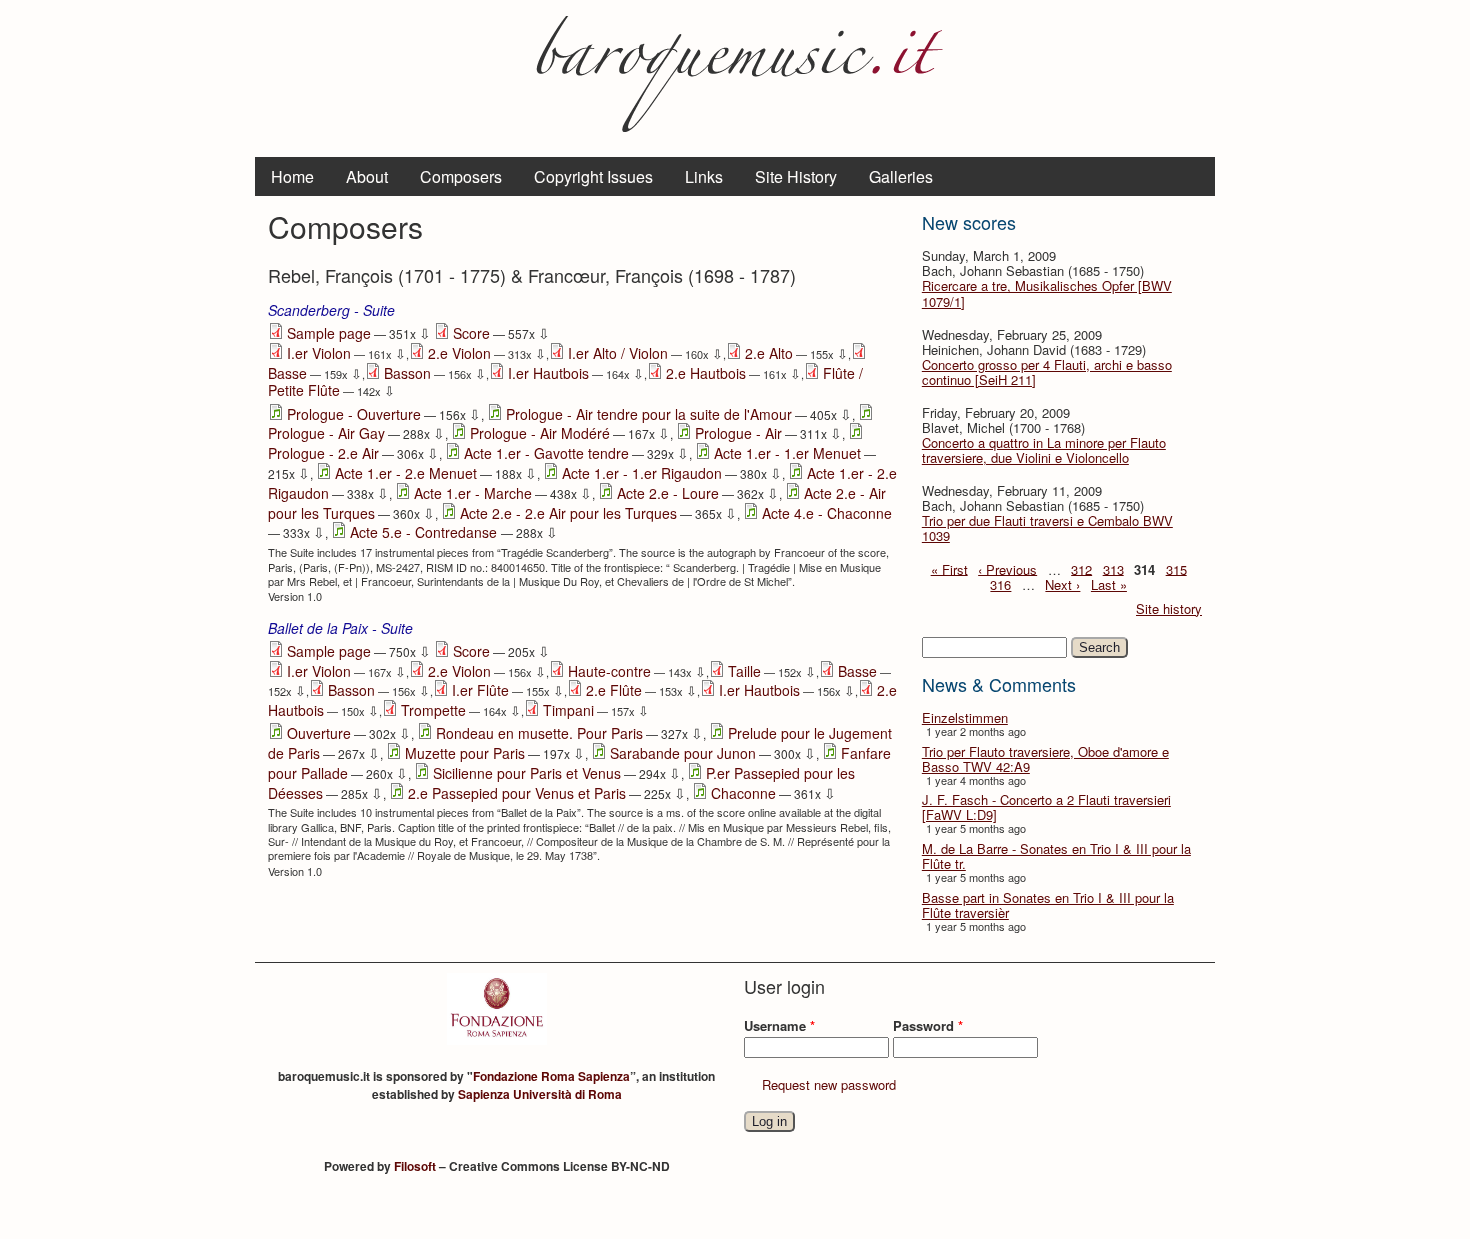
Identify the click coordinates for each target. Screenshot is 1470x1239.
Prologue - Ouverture (354, 414)
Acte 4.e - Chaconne (827, 513)
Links (704, 176)
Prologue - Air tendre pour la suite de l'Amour (649, 414)
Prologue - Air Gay (326, 433)
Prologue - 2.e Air (323, 453)
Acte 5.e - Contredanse (425, 532)
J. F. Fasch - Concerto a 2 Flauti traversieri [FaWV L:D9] (1046, 807)
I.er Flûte (480, 690)
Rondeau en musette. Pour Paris (539, 733)
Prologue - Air (738, 433)
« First (949, 568)
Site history (1169, 608)
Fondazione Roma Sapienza (551, 1076)
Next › (1062, 584)
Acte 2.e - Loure (668, 493)
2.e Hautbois (706, 373)
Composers (461, 176)
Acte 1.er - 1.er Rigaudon (642, 473)
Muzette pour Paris (465, 753)
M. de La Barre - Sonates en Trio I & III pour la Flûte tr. (1056, 856)
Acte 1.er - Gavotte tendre (546, 453)
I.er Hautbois (548, 373)
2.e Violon (459, 353)
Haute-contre (609, 671)
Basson (407, 373)
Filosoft (415, 1166)
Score (471, 333)
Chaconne (743, 793)
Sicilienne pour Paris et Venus (527, 773)
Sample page (329, 333)
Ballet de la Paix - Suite (340, 628)
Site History (796, 176)
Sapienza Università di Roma (540, 1094)
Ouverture (319, 733)
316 (1000, 584)
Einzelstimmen (965, 717)
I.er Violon (319, 353)
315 (1176, 568)
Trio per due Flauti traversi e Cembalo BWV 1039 (1047, 528)
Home (292, 176)
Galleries (901, 176)
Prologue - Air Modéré (540, 433)
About (367, 176)
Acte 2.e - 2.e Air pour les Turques (568, 513)
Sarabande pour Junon (683, 753)
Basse (287, 373)
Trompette (433, 710)
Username (779, 1025)
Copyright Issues (593, 176)
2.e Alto (769, 353)
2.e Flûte (614, 690)
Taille (744, 671)
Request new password (829, 1084)
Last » (1109, 584)
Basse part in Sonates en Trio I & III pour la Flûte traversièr (1048, 905)
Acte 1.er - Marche (473, 493)
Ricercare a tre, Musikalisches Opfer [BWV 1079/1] (1047, 293)
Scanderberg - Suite (331, 310)
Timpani (568, 710)
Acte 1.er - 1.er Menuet (787, 453)
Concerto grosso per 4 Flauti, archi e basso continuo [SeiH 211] (1047, 372)
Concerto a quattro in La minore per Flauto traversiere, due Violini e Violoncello (1044, 450)
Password (928, 1025)
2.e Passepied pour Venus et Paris (517, 793)
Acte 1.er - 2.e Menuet (406, 473)
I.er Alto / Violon (618, 353)
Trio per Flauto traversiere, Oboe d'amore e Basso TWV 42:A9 (1045, 759)
